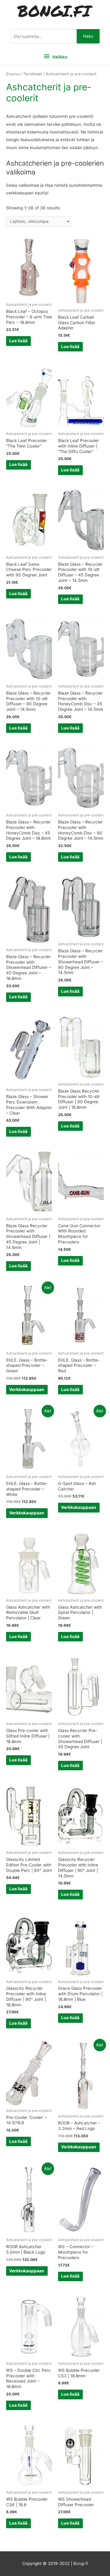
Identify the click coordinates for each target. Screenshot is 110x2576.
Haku (88, 36)
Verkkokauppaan (27, 1389)
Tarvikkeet (33, 74)
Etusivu (13, 74)
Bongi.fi (81, 2563)
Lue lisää (18, 341)
